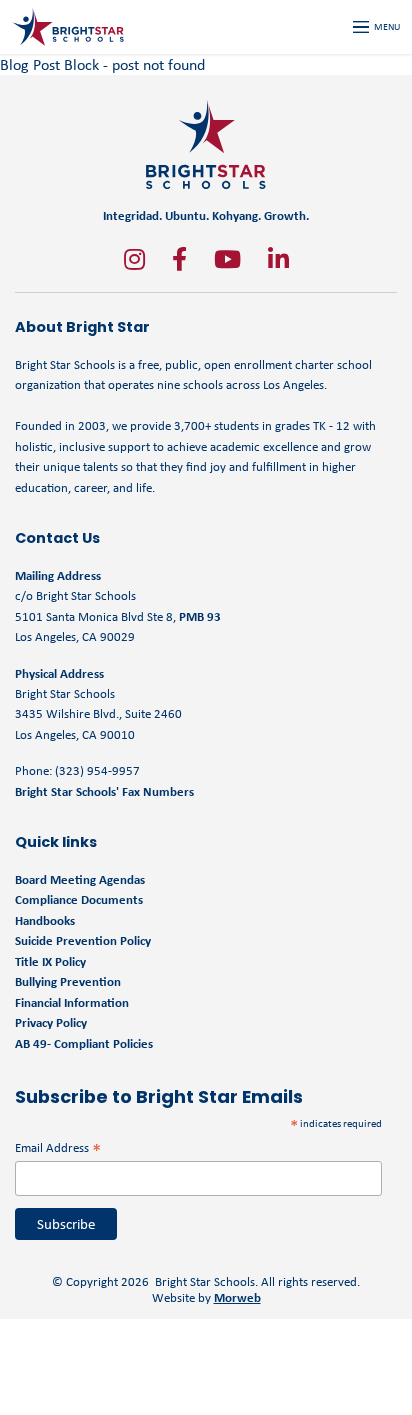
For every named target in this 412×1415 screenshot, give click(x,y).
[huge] (134, 259)
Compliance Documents (79, 899)
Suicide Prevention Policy (83, 940)
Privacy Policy (51, 1022)
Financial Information (72, 1002)
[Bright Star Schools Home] (206, 144)
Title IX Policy (52, 961)
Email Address (58, 1147)
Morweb (237, 1297)
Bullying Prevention (68, 981)
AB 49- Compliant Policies (84, 1043)
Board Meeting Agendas (80, 879)
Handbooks (45, 920)
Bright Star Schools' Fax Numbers (104, 791)
